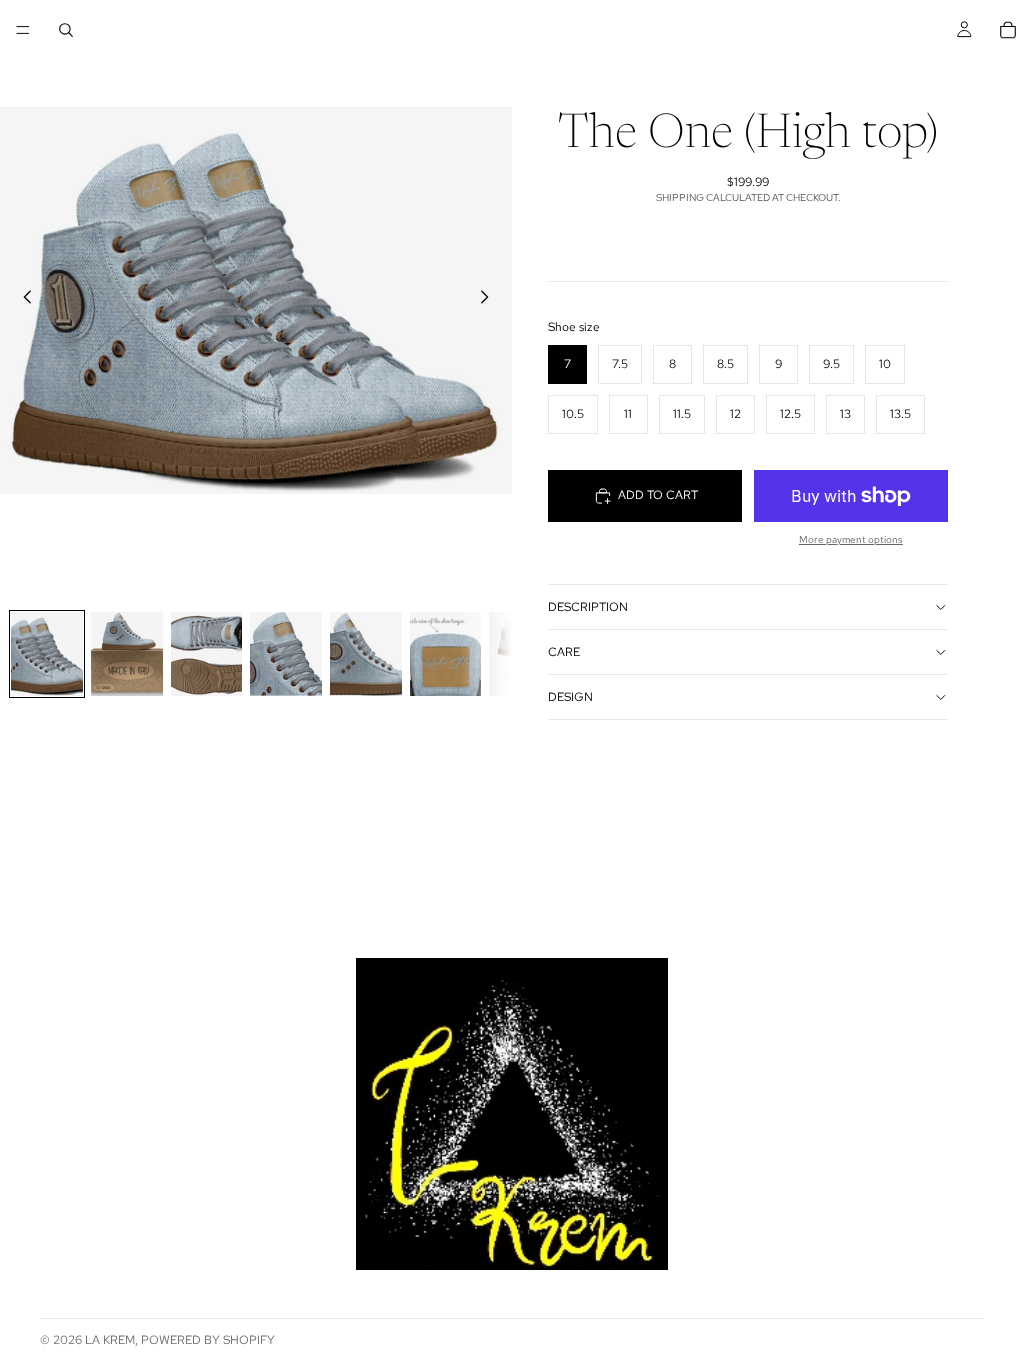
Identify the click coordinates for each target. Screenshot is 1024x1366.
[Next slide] (490, 300)
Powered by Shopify (208, 1340)
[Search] (66, 30)
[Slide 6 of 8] (446, 654)
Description (588, 607)
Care (564, 652)
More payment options (851, 539)
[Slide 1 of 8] (47, 654)
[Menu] (23, 30)
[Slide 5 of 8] (366, 654)
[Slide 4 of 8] (286, 654)
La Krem (110, 1340)
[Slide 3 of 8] (207, 654)
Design (570, 697)
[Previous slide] (22, 300)
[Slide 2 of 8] (127, 654)
